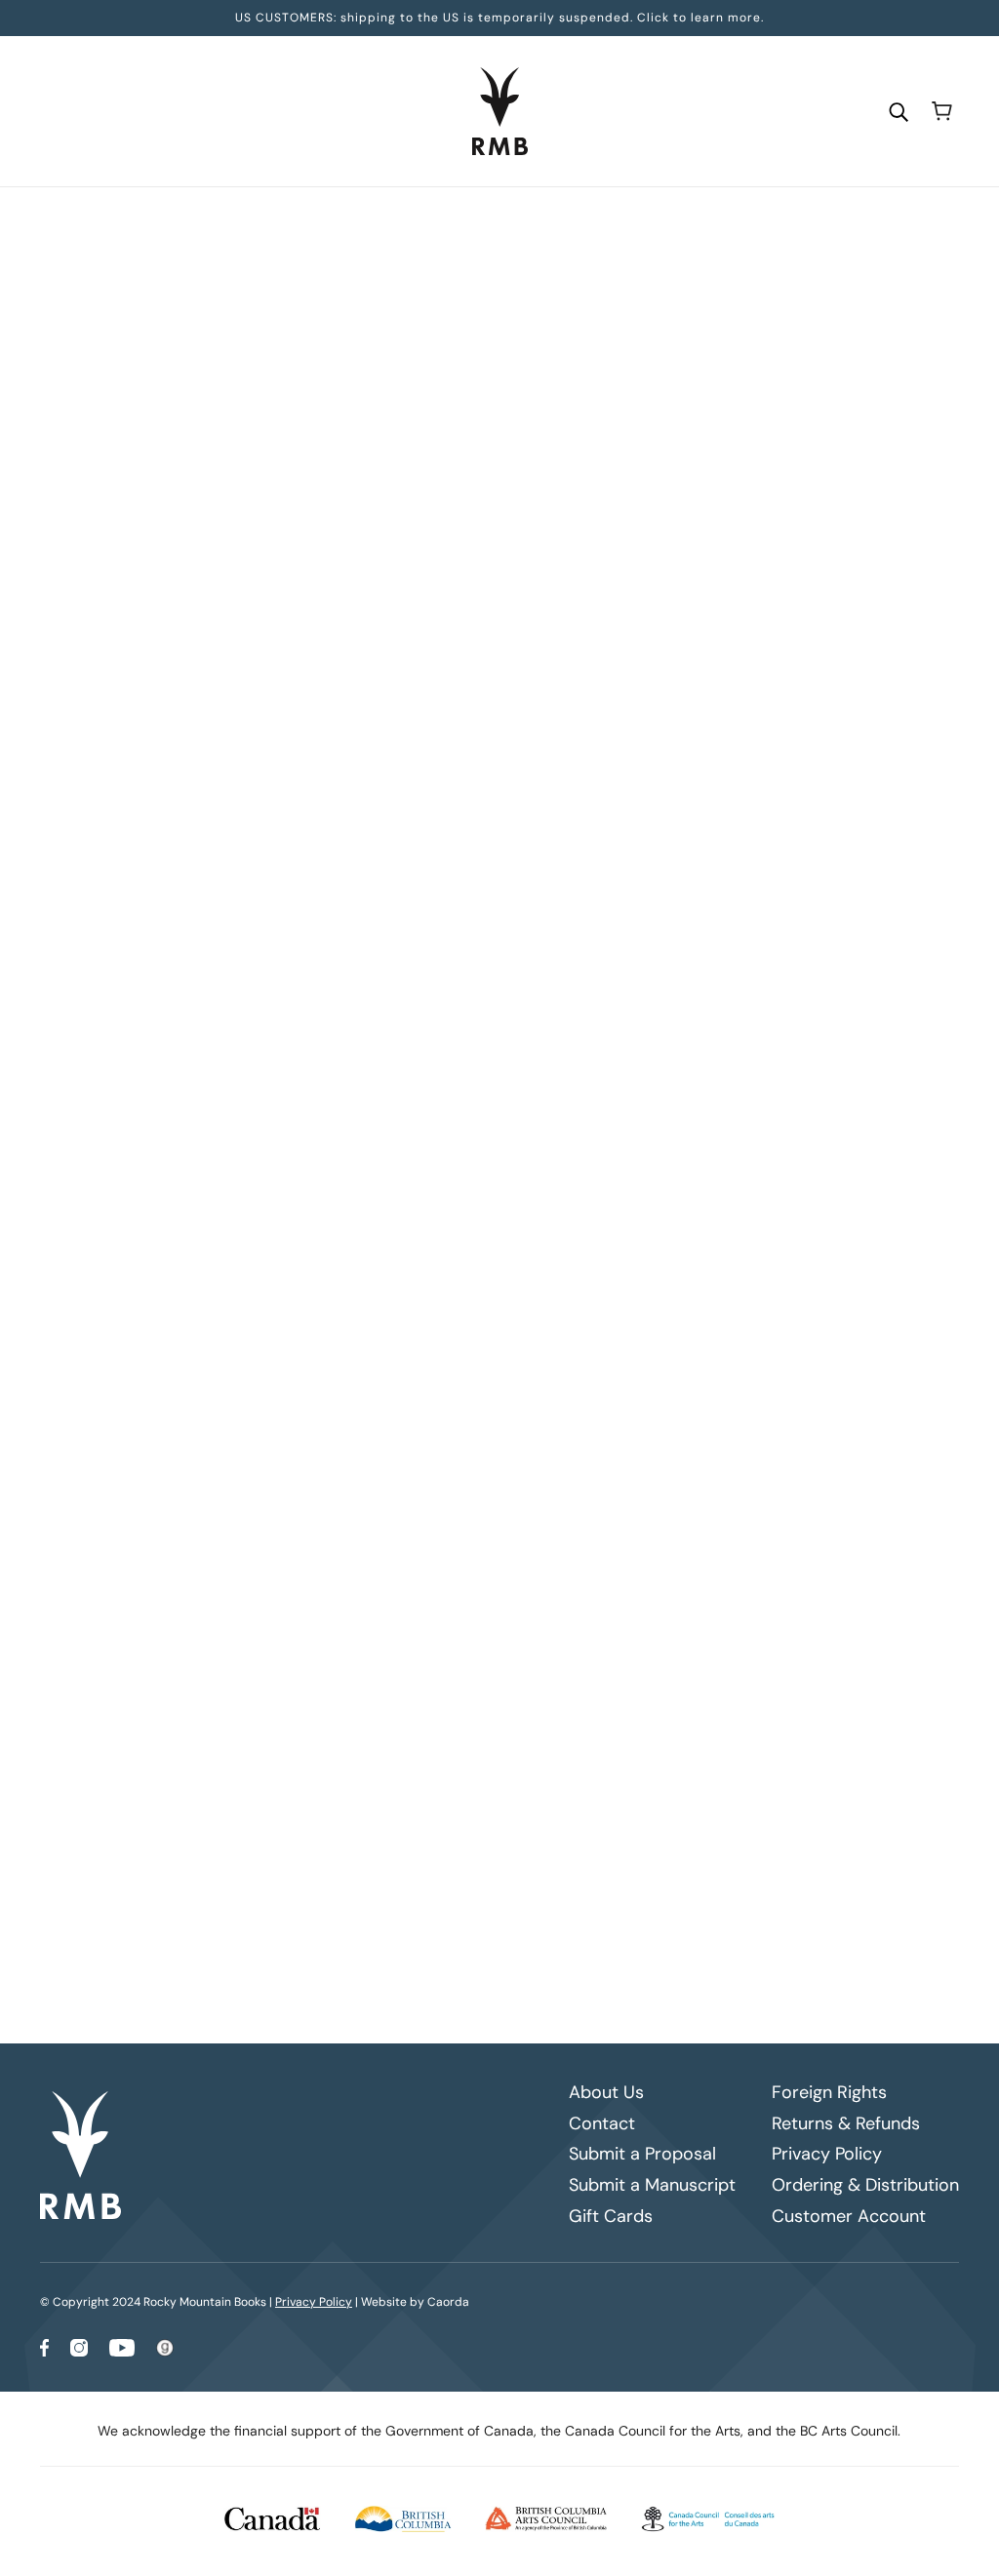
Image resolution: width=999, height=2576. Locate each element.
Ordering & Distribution (865, 2185)
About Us (606, 2092)
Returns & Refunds (846, 2123)
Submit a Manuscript (652, 2185)
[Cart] (942, 111)
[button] (493, 1166)
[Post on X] (399, 1166)
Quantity (392, 528)
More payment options (656, 781)
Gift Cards (611, 2216)
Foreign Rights (829, 2092)
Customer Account (849, 2216)
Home (376, 225)
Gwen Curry (402, 438)
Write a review (656, 1347)
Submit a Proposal (642, 2154)
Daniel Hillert (409, 417)
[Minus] (373, 565)
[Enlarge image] (188, 342)
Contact (602, 2123)
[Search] (899, 111)
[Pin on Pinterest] (430, 1166)
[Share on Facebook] (368, 1166)
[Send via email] (461, 1166)
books (428, 225)
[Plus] (435, 565)
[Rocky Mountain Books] (500, 111)
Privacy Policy (827, 2154)
